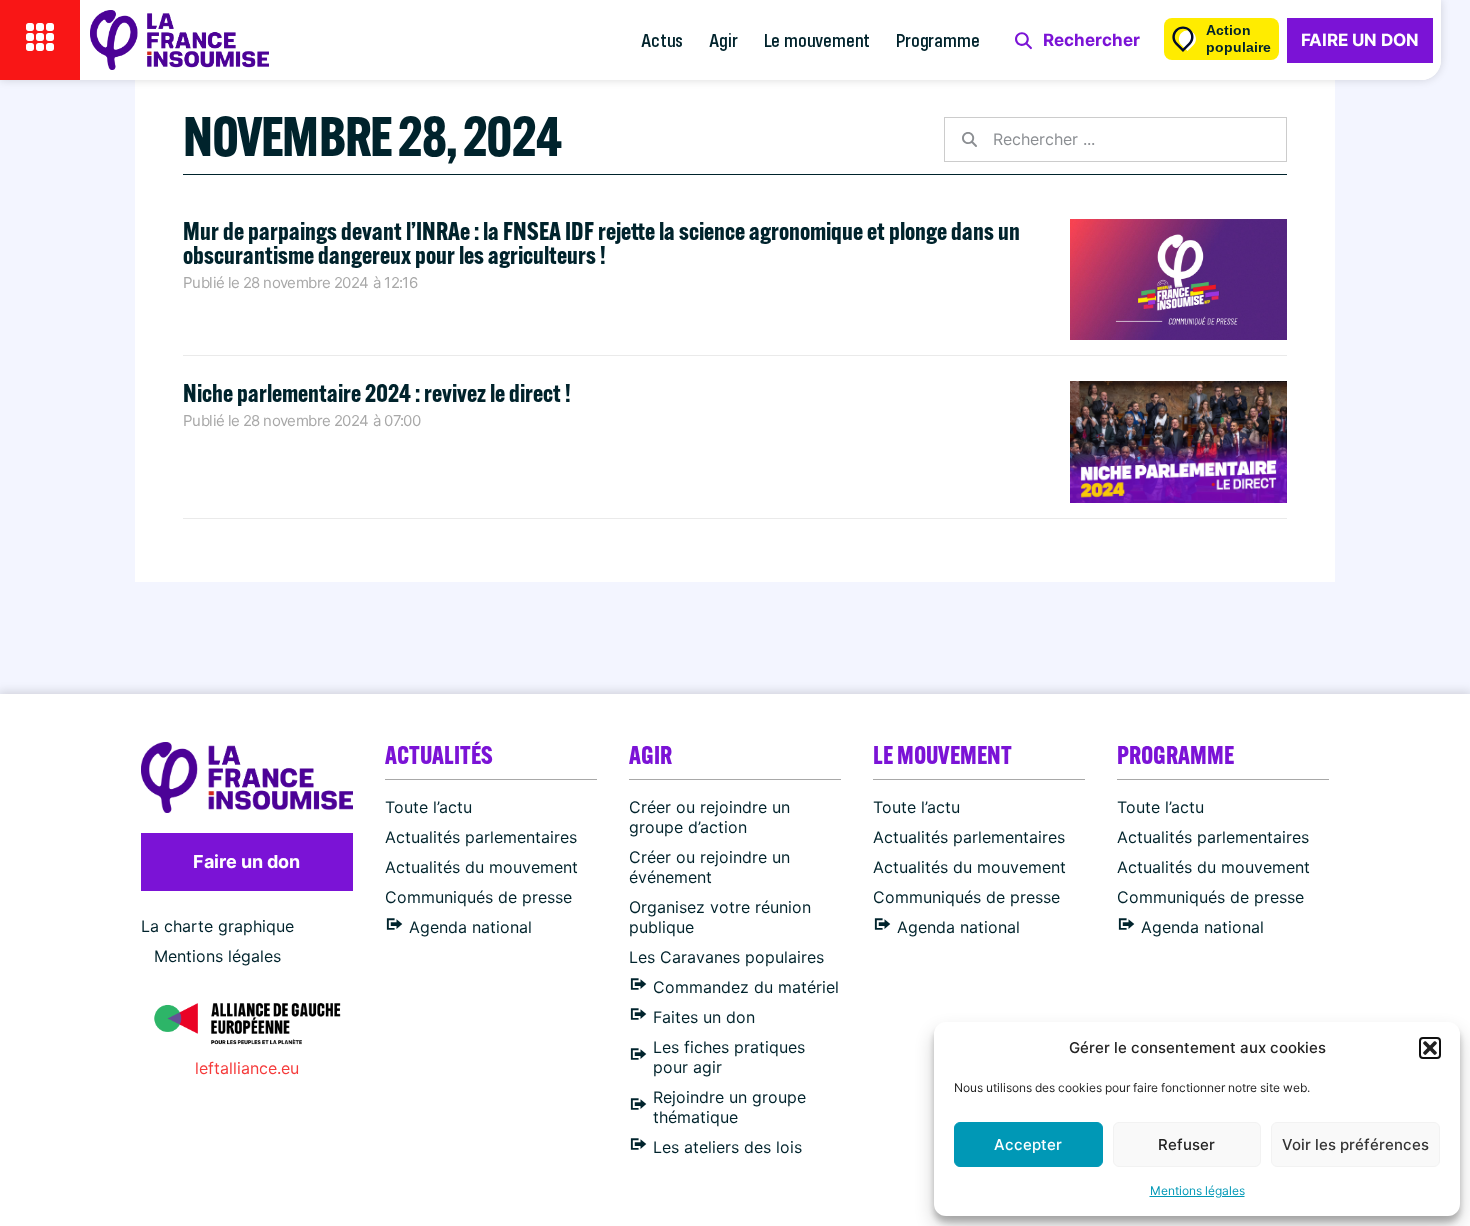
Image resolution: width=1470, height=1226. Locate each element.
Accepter (1028, 1144)
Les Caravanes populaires (726, 957)
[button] (1430, 1048)
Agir (723, 39)
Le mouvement (817, 39)
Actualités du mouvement (481, 867)
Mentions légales (1197, 1190)
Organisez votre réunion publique (720, 917)
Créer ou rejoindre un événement (709, 867)
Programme (937, 39)
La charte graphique (217, 926)
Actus (662, 39)
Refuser (1186, 1144)
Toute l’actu (428, 807)
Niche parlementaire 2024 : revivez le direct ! (377, 392)
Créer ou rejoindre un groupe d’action (709, 817)
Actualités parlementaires (481, 837)
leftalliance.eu (247, 1068)
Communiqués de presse (478, 897)
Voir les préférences (1355, 1144)
